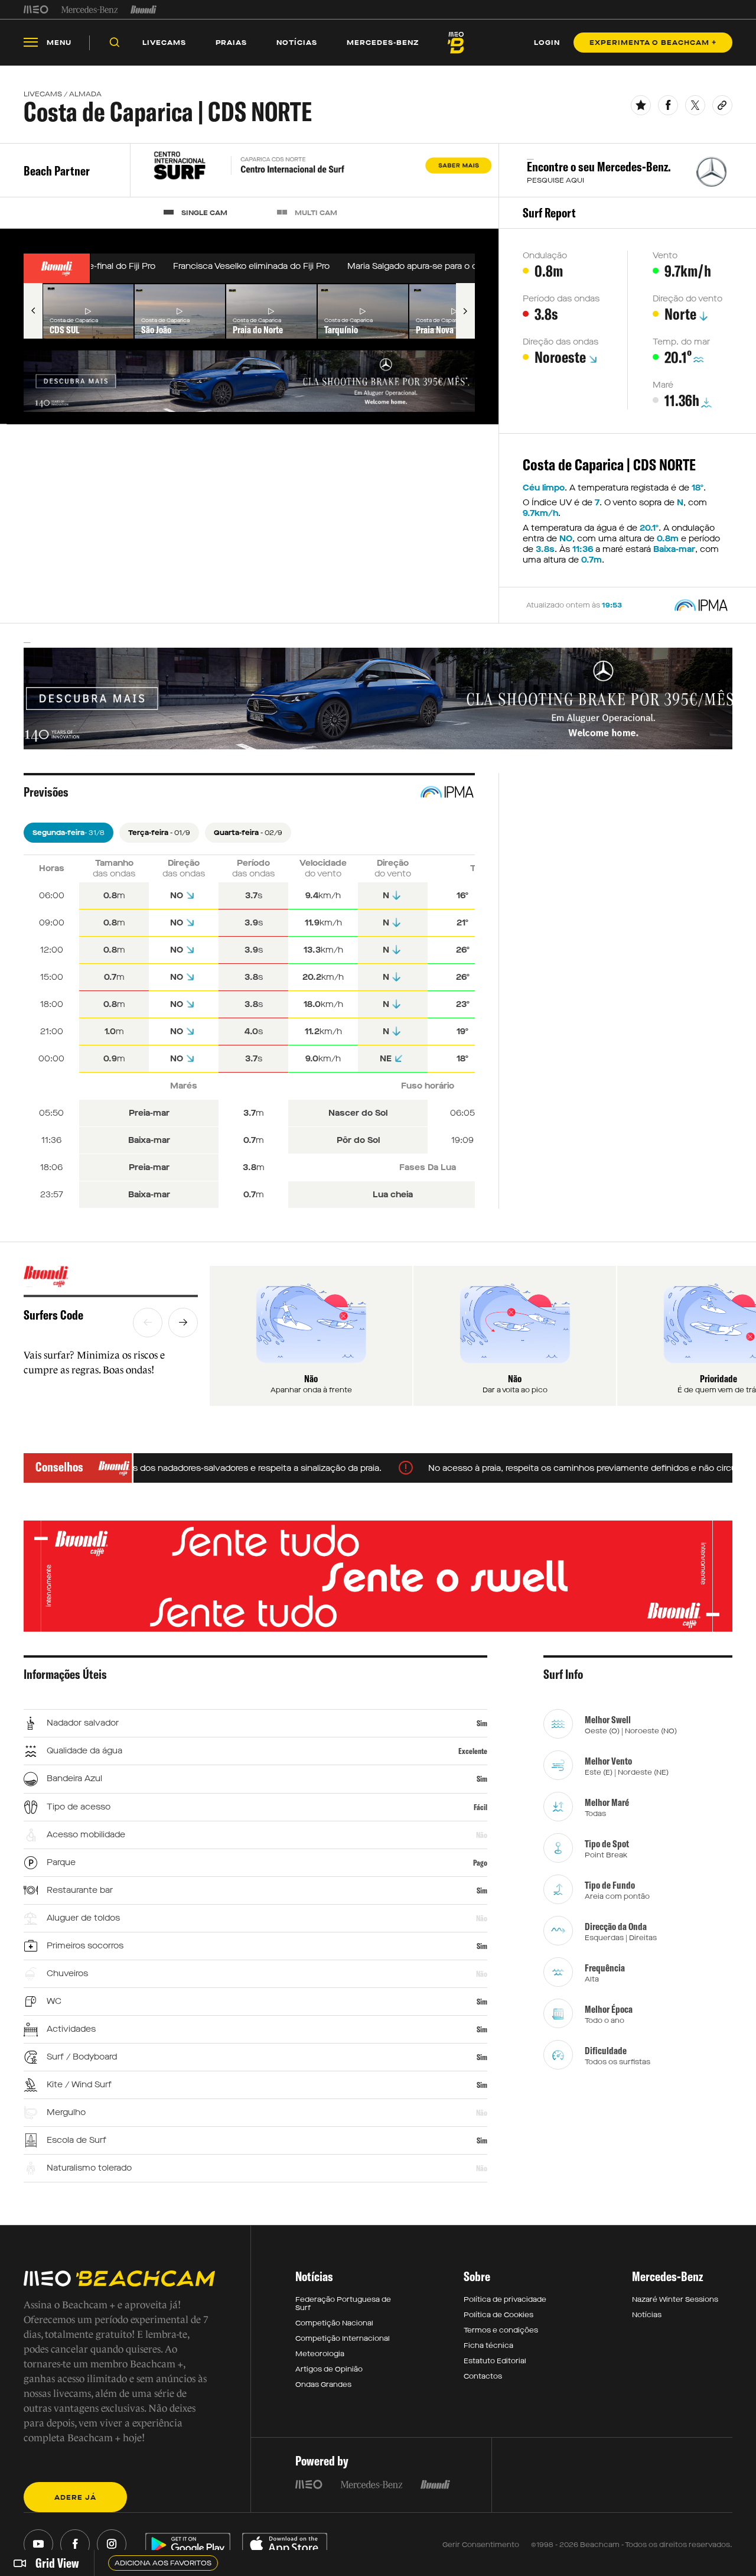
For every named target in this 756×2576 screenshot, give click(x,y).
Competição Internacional (343, 2338)
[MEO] (36, 9)
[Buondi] (144, 9)
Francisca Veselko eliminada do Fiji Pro (232, 266)
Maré (663, 385)
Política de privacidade (505, 2299)
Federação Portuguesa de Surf (343, 2304)
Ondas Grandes (323, 2385)
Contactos (483, 2376)
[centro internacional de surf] (315, 171)
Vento (665, 256)
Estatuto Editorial (495, 2361)
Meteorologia (320, 2354)
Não (482, 1835)
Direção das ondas (561, 342)
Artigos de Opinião (329, 2369)
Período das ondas (561, 299)
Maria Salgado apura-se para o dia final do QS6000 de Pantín (452, 266)
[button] (33, 311)
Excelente (473, 1751)
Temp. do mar (681, 342)
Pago (480, 1863)
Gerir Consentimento (481, 2545)
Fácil (480, 1807)
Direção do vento (687, 299)
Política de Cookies (498, 2315)
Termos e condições (501, 2330)
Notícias (647, 2315)
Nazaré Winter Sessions (675, 2299)
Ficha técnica (488, 2346)
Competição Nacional (334, 2323)
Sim (482, 1723)
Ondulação (545, 256)
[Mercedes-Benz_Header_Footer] (89, 9)
